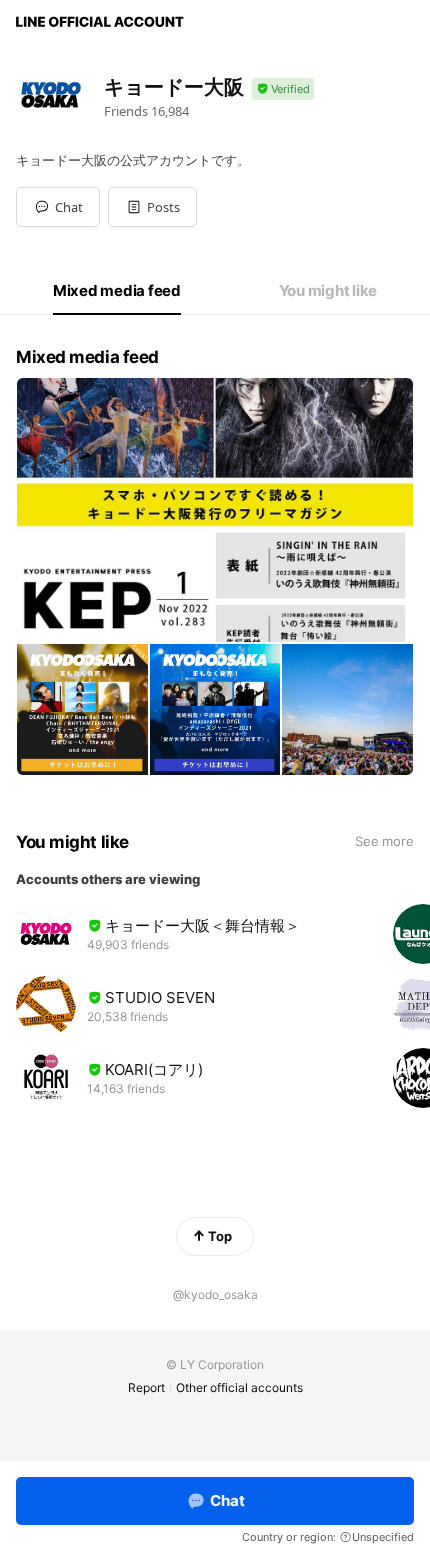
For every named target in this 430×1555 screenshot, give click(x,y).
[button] (152, 207)
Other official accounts (239, 1387)
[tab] (117, 291)
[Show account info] (283, 89)
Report (146, 1387)
